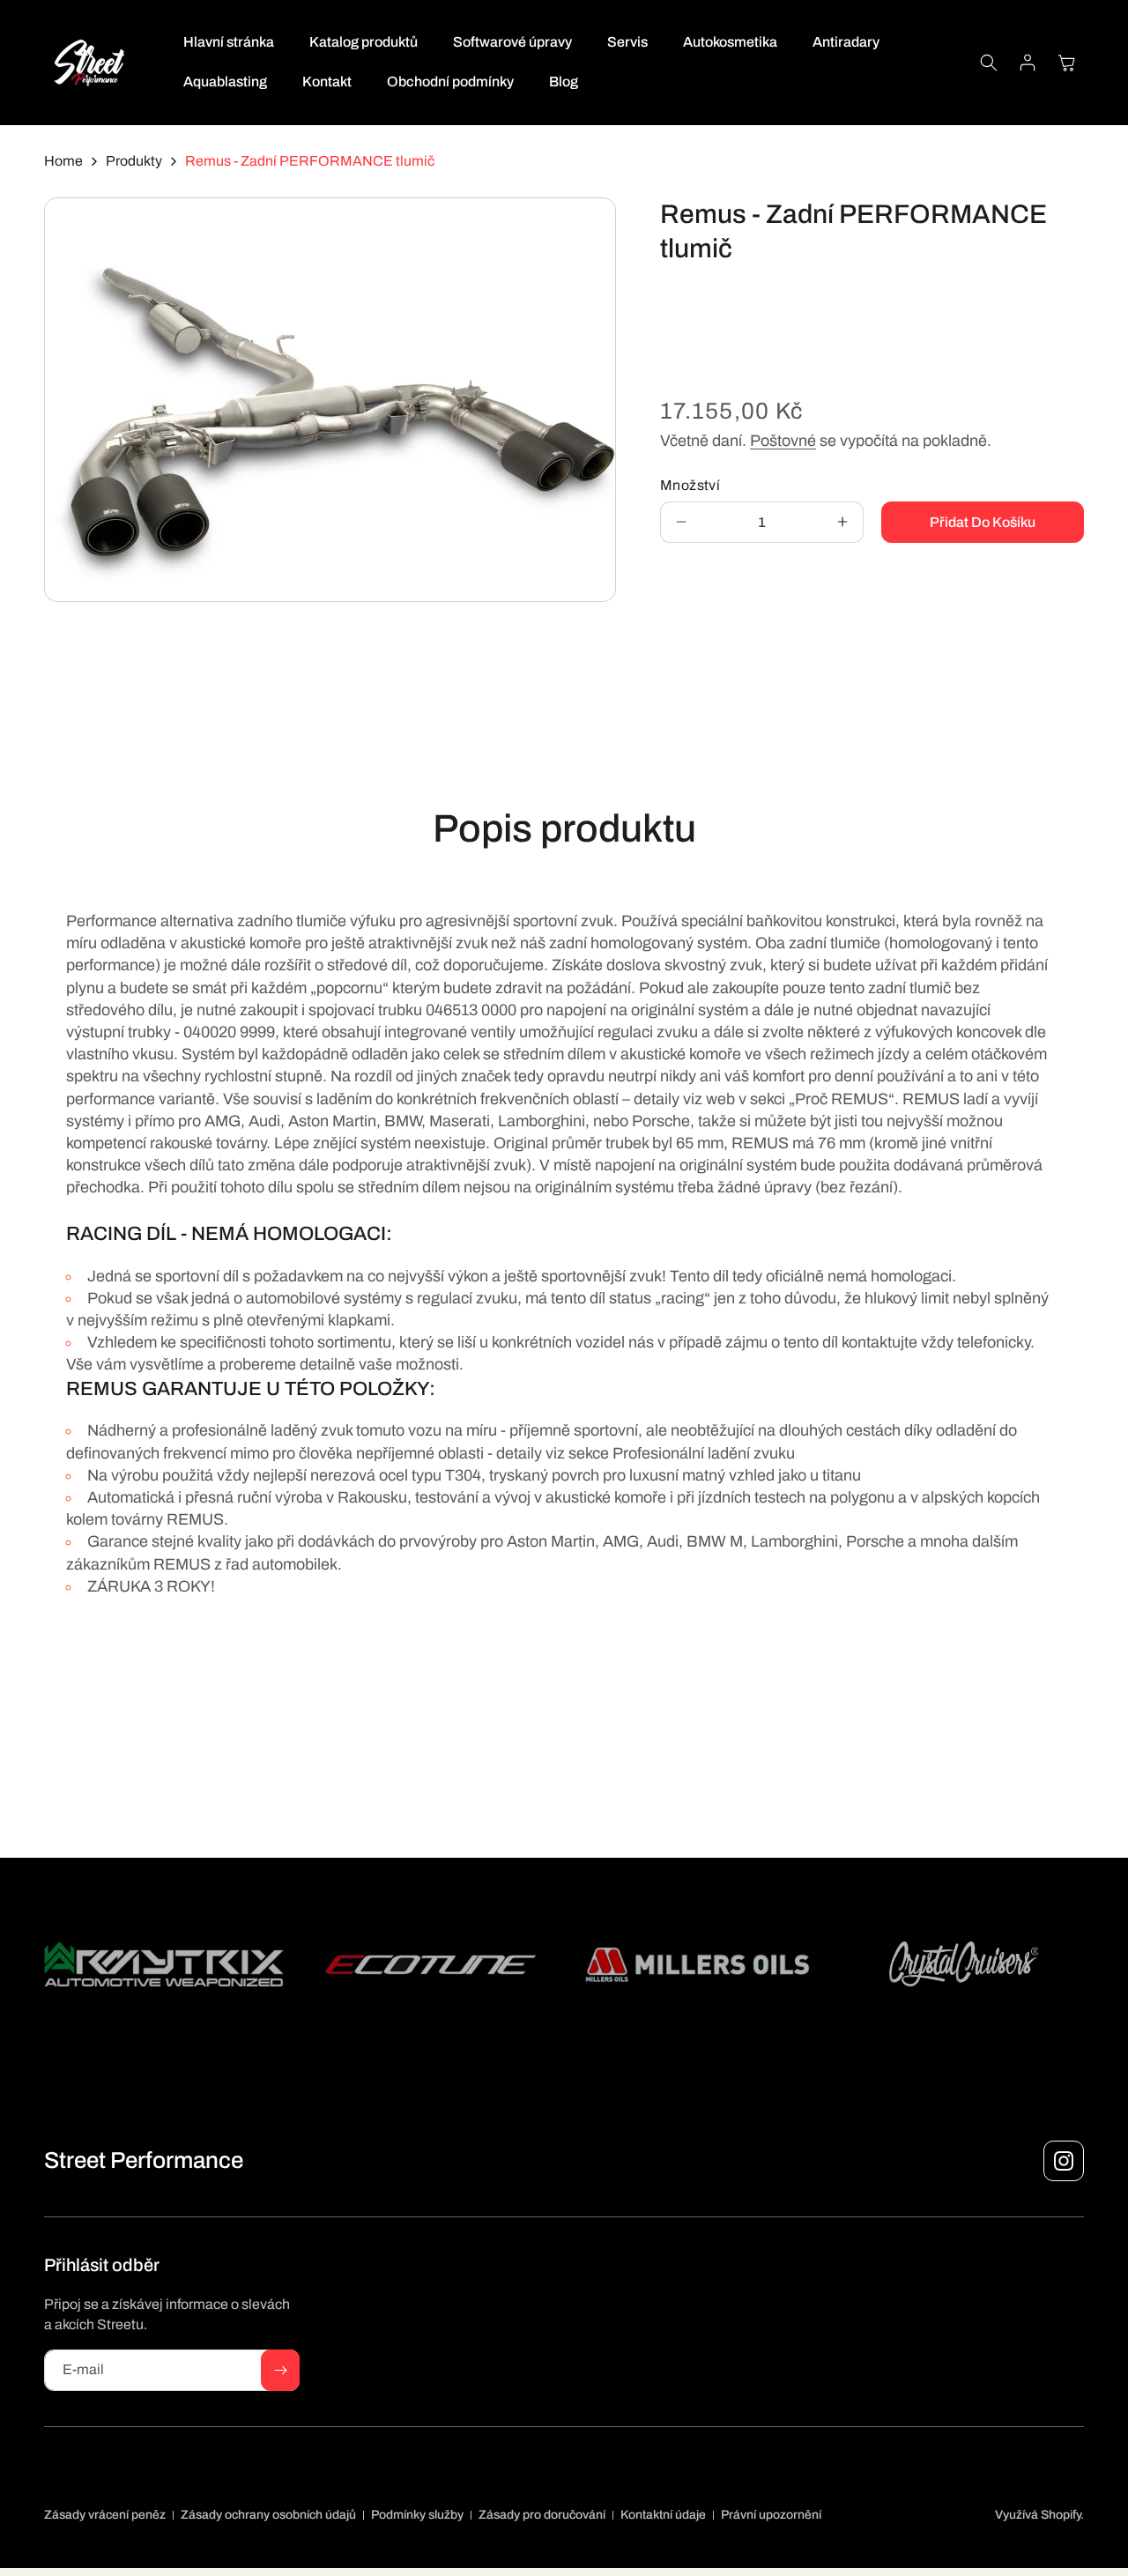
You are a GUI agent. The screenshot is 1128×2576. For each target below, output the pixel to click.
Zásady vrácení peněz (105, 2515)
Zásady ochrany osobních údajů (268, 2515)
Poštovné (783, 441)
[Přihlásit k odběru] (280, 2370)
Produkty (134, 161)
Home (63, 161)
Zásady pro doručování (542, 2515)
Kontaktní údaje (663, 2515)
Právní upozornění (771, 2515)
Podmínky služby (417, 2515)
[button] (989, 63)
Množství (690, 485)
